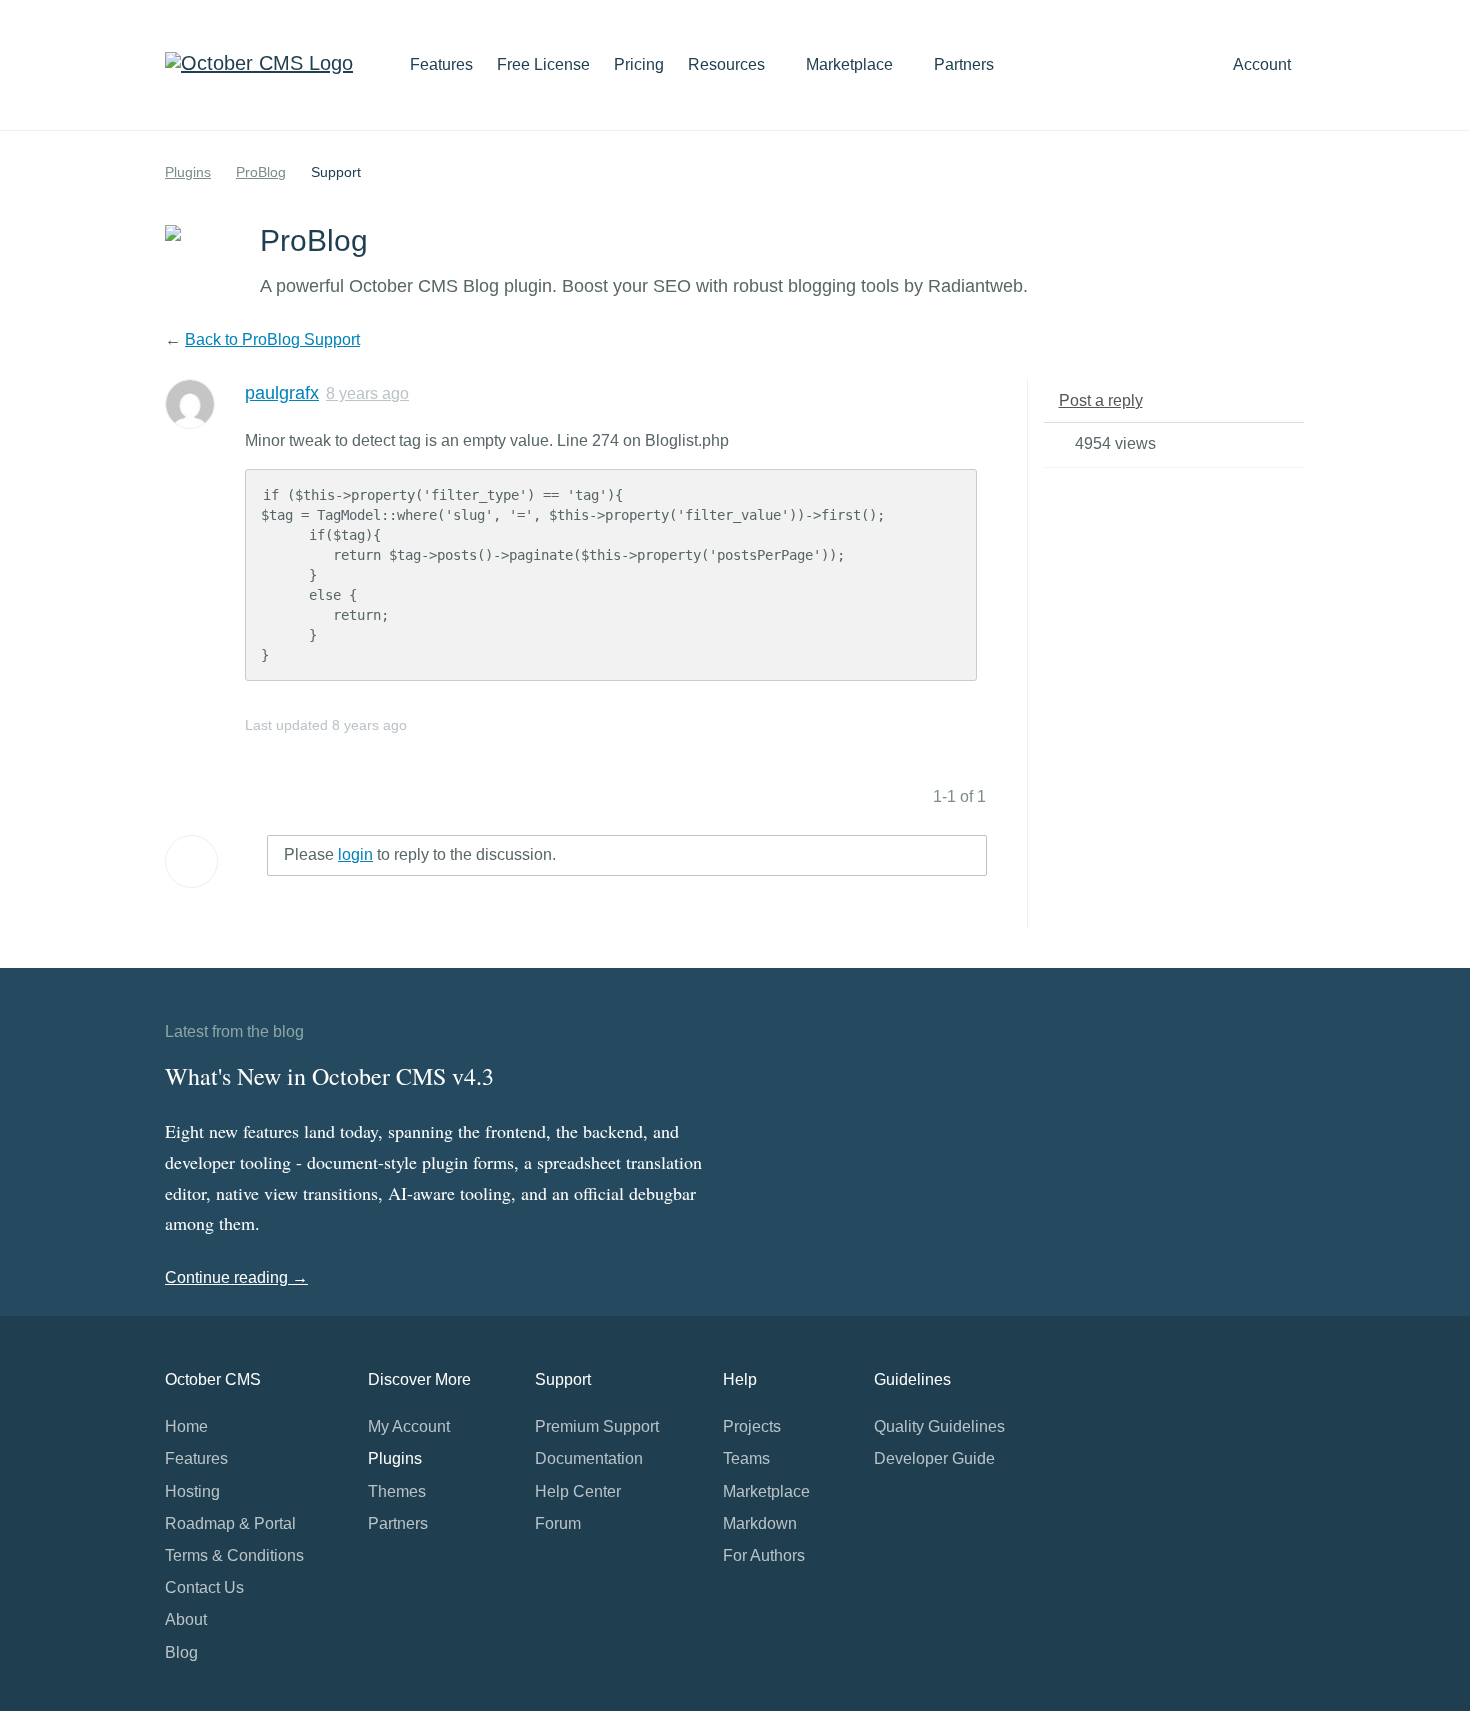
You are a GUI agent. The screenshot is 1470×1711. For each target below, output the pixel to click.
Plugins (188, 172)
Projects (752, 1426)
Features (441, 64)
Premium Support (597, 1426)
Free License (543, 64)
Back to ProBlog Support (272, 339)
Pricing (639, 64)
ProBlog (261, 172)
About (186, 1619)
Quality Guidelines (939, 1426)
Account (1264, 64)
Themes (397, 1491)
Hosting (192, 1491)
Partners (964, 64)
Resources (728, 64)
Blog (181, 1652)
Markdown (760, 1523)
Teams (746, 1458)
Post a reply (1101, 400)
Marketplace (851, 64)
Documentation (589, 1458)
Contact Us (204, 1587)
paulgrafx (282, 393)
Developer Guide (934, 1458)
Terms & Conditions (234, 1555)
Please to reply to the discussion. (420, 854)
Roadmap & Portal (230, 1523)
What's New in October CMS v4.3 (329, 1076)
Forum (558, 1523)
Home (186, 1426)
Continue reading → (236, 1277)
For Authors (764, 1555)
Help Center (578, 1491)
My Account (409, 1426)
